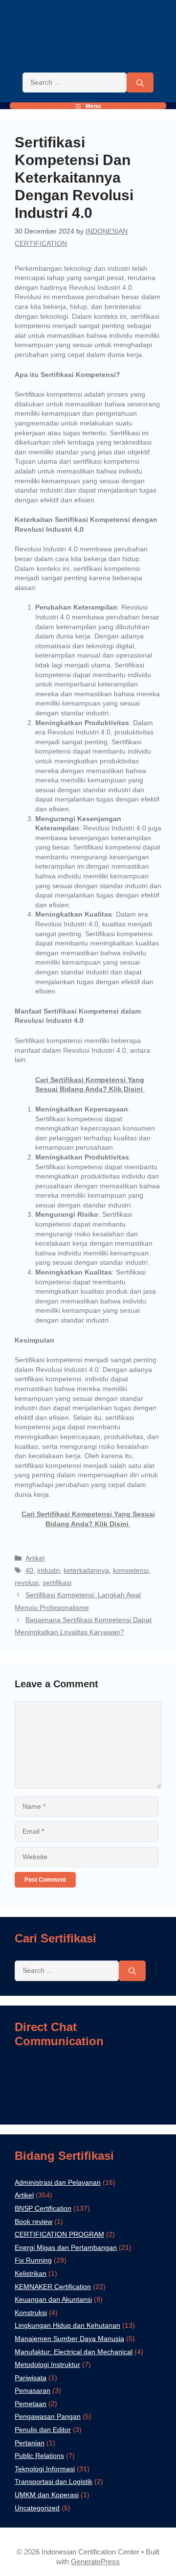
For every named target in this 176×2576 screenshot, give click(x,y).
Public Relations (39, 2456)
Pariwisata (31, 2378)
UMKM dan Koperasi (47, 2495)
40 (29, 1570)
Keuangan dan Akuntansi (53, 2299)
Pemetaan (31, 2404)
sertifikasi (57, 1583)
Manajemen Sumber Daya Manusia (69, 2339)
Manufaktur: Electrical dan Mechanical (74, 2352)
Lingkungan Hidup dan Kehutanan (67, 2325)
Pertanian (30, 2443)
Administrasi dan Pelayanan (58, 2182)
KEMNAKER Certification (53, 2287)
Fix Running (33, 2260)
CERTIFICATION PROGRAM (59, 2234)
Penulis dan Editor (43, 2430)
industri (48, 1570)
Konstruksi (31, 2313)
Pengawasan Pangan (48, 2416)
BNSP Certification (43, 2208)
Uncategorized (37, 2508)
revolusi (27, 1583)
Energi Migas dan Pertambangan (66, 2247)
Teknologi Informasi (45, 2469)
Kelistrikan (31, 2273)
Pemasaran (33, 2390)
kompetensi (131, 1570)
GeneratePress (95, 2562)
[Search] (140, 83)
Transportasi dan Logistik (54, 2481)
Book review (33, 2222)
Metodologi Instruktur (47, 2364)
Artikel (35, 1558)
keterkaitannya (86, 1570)
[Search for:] (75, 83)
